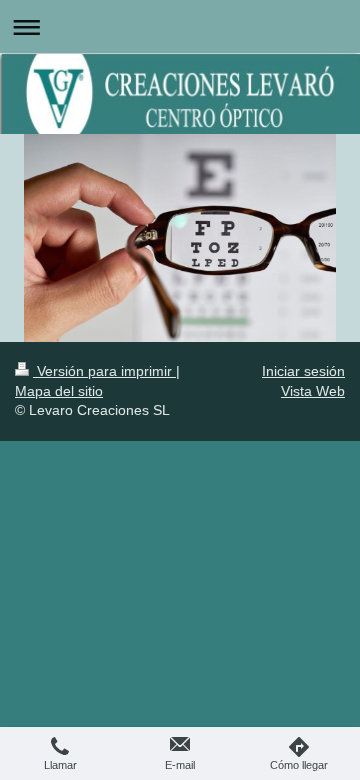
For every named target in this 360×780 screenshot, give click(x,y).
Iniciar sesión (303, 371)
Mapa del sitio (59, 391)
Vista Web (313, 391)
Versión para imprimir (104, 371)
